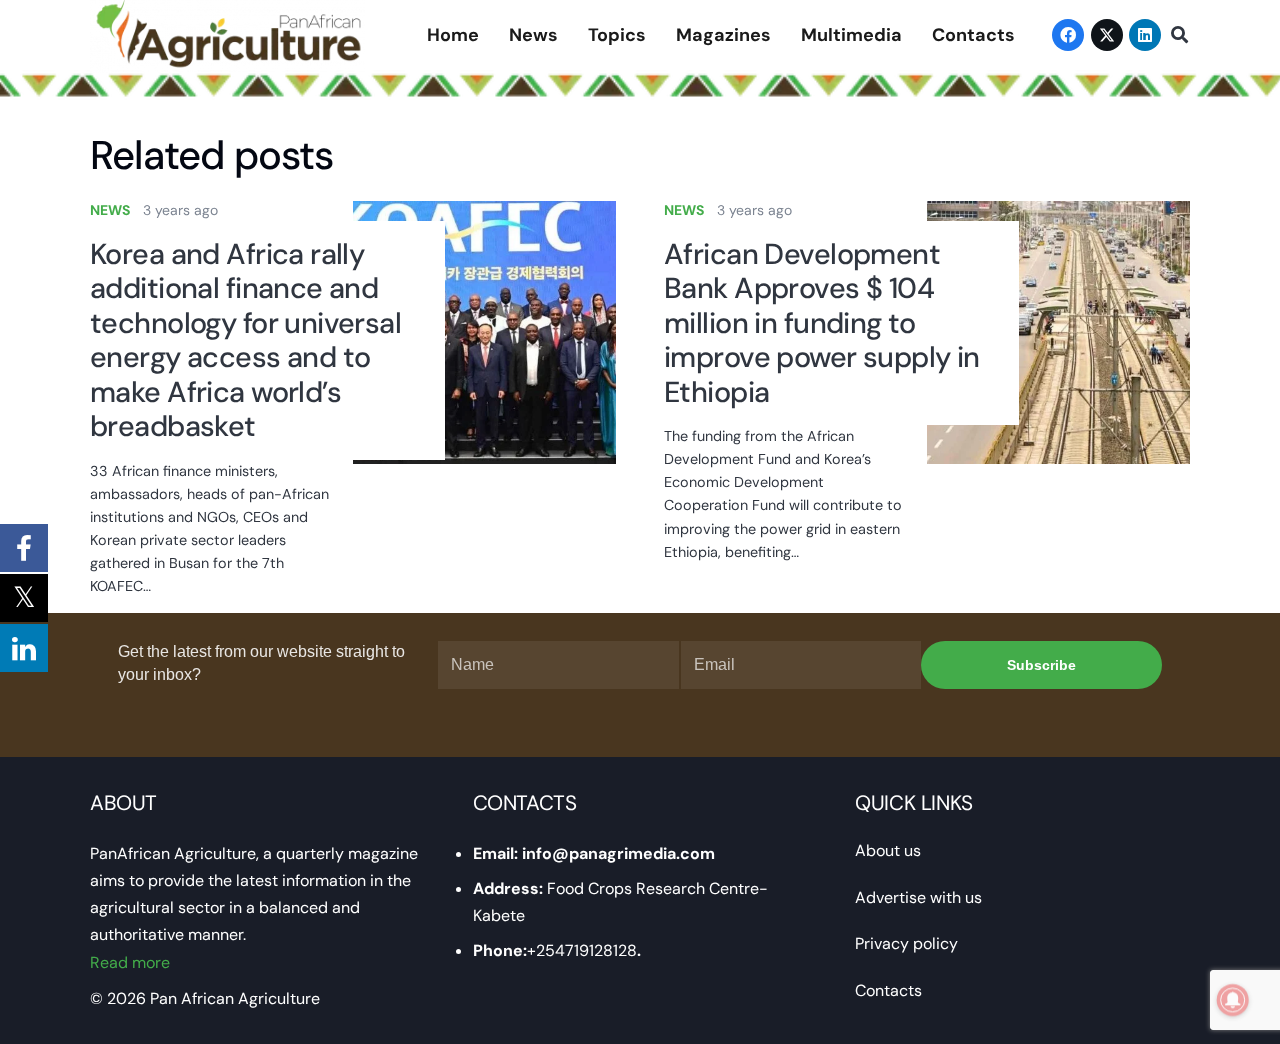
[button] (1179, 35)
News (110, 210)
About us (888, 850)
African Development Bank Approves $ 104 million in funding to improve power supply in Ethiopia (822, 323)
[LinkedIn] (1145, 35)
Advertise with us (918, 897)
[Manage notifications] (1233, 1000)
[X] (1107, 35)
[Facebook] (1068, 35)
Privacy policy (906, 943)
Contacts (888, 990)
